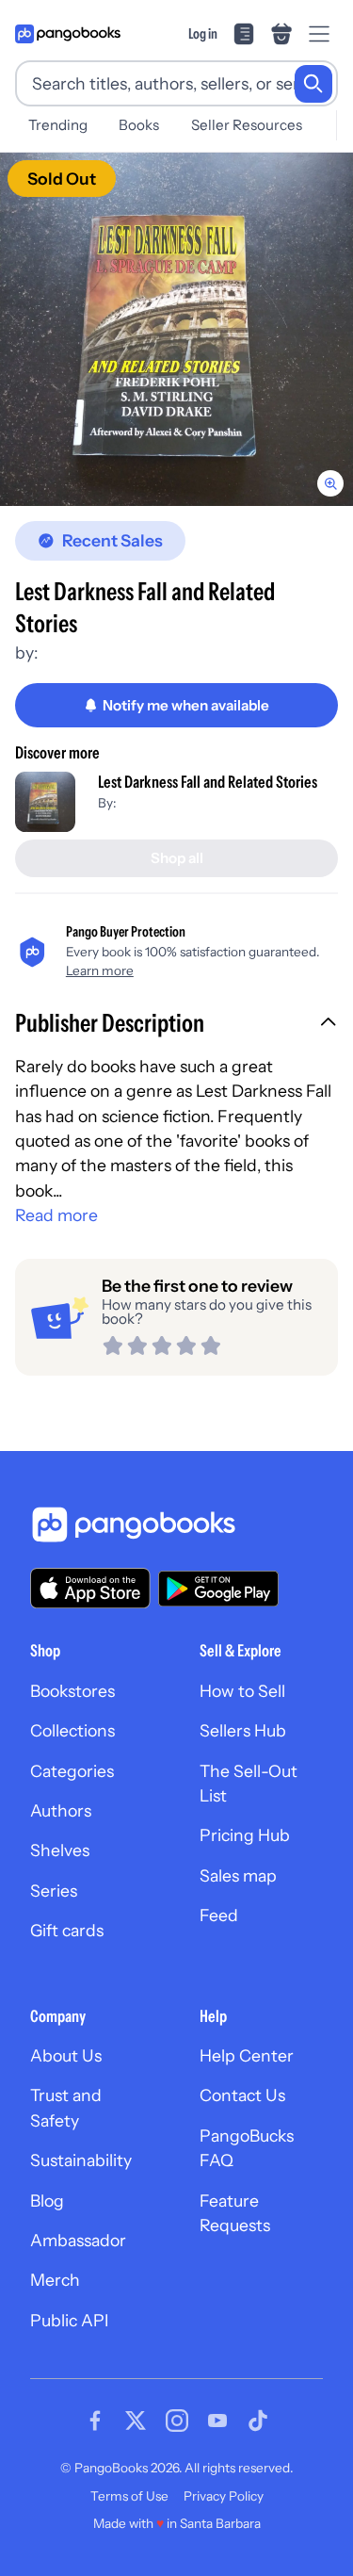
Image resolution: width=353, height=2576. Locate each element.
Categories (72, 1771)
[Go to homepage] (68, 34)
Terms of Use (129, 2496)
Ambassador (78, 2240)
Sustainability (81, 2160)
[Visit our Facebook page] (95, 2421)
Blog (47, 2201)
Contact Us (242, 2095)
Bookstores (72, 1691)
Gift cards (67, 1930)
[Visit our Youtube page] (217, 2421)
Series (54, 1891)
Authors (61, 1810)
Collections (72, 1730)
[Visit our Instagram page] (177, 2421)
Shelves (60, 1850)
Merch (55, 2280)
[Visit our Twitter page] (136, 2421)
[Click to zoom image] (176, 329)
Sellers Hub (243, 1730)
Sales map (238, 1875)
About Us (66, 2055)
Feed (219, 1915)
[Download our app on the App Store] (90, 1588)
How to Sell (242, 1691)
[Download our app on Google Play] (218, 1589)
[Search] (313, 84)
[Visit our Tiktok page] (258, 2421)
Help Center (247, 2055)
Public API (69, 2320)
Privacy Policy (224, 2496)
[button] (176, 1025)
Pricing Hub (245, 1835)
